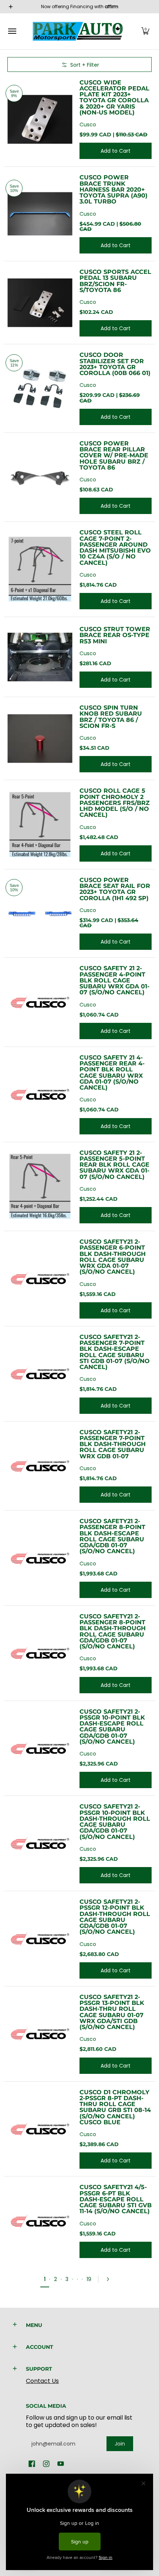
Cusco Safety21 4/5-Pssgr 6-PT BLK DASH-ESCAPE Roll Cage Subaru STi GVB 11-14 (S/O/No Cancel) (116, 2199)
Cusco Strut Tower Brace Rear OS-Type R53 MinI (115, 635)
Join (120, 2444)
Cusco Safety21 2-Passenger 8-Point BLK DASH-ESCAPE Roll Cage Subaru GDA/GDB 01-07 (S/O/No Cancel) (112, 1536)
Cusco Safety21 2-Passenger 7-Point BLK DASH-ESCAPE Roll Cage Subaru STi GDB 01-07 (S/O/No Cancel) (115, 1352)
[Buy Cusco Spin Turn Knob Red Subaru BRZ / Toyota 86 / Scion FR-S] (40, 738)
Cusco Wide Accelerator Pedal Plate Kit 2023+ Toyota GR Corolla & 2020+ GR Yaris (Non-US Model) (114, 97)
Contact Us (42, 2381)
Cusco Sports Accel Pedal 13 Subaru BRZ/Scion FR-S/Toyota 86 (115, 281)
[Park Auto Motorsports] (78, 31)
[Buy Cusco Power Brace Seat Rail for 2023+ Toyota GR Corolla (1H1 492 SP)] (40, 913)
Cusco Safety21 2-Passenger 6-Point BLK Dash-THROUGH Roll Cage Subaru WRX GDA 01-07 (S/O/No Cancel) (113, 1256)
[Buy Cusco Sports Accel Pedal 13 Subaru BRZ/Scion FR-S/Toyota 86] (40, 303)
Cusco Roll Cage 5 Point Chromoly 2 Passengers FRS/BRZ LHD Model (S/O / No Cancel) (115, 803)
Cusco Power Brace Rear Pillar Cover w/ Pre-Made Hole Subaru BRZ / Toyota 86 (114, 455)
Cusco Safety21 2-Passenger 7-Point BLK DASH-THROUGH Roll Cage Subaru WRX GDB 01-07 (113, 1444)
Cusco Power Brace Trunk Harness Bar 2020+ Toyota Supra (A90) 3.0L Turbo (114, 189)
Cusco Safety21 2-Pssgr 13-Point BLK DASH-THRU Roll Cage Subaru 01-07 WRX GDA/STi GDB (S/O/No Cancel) (112, 2012)
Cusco (88, 125)
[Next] (110, 2279)
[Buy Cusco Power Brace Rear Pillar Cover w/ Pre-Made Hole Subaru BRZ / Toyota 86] (40, 477)
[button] (145, 31)
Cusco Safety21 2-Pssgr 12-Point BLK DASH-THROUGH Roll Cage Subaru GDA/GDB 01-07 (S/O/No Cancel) (115, 1917)
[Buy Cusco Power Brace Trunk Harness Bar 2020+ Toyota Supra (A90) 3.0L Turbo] (40, 214)
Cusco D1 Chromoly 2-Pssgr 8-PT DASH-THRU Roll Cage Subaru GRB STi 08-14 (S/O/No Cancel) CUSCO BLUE (115, 2107)
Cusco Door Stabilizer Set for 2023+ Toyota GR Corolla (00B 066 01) (115, 364)
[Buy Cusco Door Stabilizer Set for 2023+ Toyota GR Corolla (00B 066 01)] (40, 389)
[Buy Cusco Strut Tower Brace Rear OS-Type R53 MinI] (40, 657)
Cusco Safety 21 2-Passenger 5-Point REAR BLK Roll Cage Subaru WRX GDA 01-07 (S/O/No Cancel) (114, 1165)
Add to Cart (116, 151)
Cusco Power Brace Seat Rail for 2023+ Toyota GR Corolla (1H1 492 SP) (115, 889)
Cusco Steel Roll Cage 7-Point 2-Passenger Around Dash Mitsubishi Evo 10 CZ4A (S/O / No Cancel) (115, 547)
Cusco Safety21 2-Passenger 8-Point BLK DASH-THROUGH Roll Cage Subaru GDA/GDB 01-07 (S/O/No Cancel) (113, 1631)
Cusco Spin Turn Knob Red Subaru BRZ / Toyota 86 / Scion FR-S (111, 717)
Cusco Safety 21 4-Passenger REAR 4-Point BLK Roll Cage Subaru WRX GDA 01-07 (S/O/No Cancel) (112, 1072)
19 (89, 2279)
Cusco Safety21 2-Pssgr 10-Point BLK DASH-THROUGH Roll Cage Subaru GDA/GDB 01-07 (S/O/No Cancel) (115, 1821)
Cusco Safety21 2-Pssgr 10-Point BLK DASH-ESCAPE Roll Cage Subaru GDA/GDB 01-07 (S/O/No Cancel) (112, 1726)
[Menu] (12, 31)
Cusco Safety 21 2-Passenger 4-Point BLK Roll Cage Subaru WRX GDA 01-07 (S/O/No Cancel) (114, 980)
